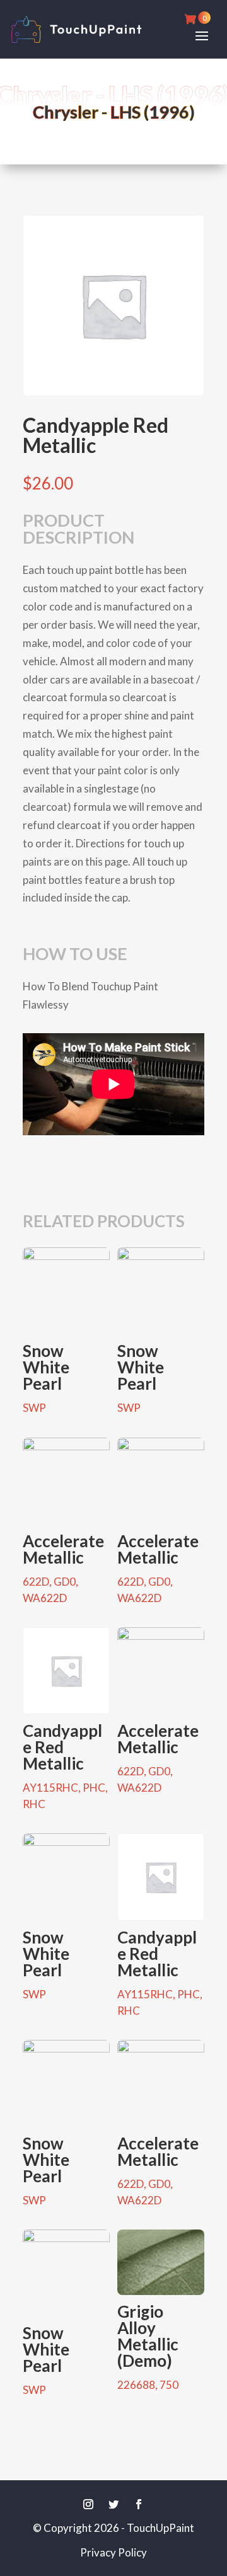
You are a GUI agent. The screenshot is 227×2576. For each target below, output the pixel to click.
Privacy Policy (113, 2552)
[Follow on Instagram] (88, 2504)
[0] (193, 19)
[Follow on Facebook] (139, 2504)
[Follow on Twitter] (113, 2504)
